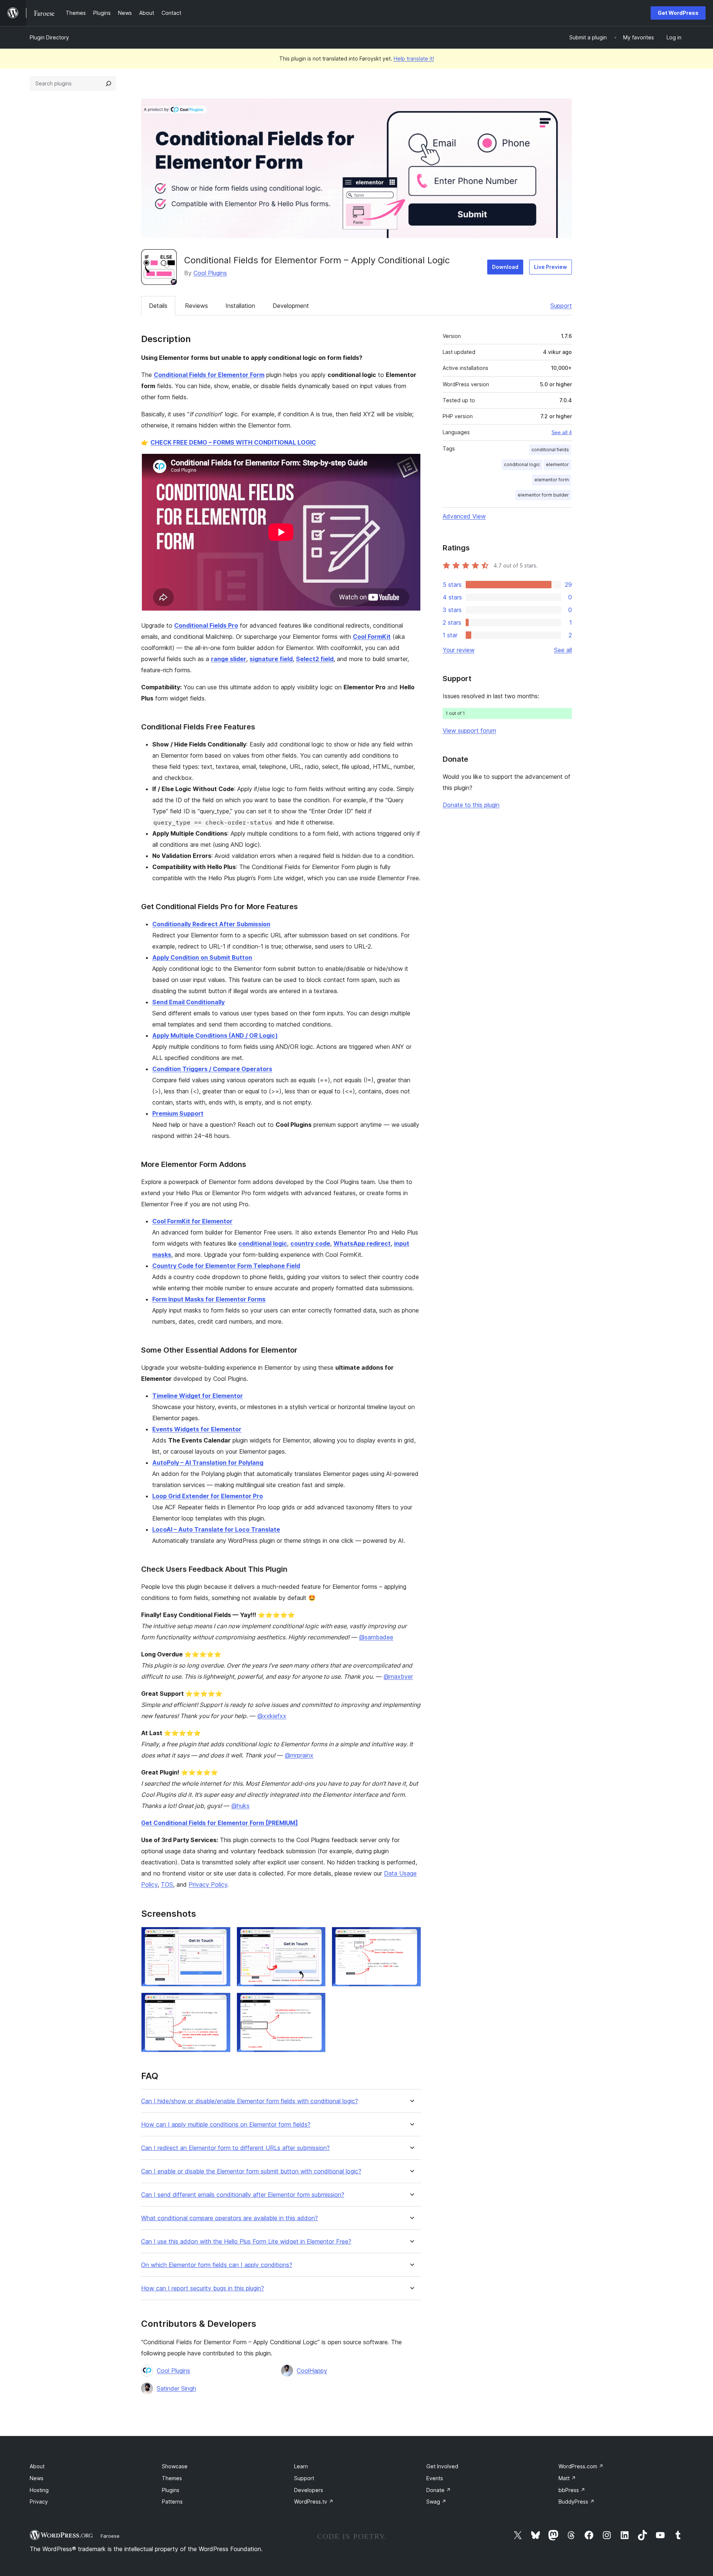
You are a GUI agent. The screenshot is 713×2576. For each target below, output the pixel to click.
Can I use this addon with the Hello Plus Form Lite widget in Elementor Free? (246, 2242)
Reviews (196, 306)
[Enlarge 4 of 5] (221, 2003)
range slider (229, 659)
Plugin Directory (49, 37)
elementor (557, 464)
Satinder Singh (176, 2388)
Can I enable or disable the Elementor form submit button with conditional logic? (251, 2171)
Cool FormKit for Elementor (192, 1221)
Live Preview (551, 267)
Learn (301, 2466)
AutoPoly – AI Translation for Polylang (208, 1463)
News (37, 2478)
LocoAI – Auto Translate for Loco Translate (216, 1529)
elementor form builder (543, 495)
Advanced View (464, 516)
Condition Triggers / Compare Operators (212, 1069)
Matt (567, 2478)
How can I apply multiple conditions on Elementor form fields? (226, 2125)
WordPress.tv (314, 2502)
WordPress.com (581, 2466)
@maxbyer (398, 1676)
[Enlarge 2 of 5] (316, 1937)
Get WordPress (678, 13)
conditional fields (550, 450)
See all (563, 650)
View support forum (469, 731)
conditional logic (263, 1243)
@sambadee (376, 1637)
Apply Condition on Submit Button (202, 957)
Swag (436, 2502)
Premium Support (178, 1113)
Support (561, 306)
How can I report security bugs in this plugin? (203, 2288)
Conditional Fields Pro (206, 625)
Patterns (172, 2502)
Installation (240, 306)
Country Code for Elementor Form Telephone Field (226, 1266)
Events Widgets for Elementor (197, 1429)
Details (158, 306)
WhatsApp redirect (362, 1243)
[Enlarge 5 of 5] (316, 2003)
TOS (167, 1884)
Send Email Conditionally (188, 1002)
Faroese (110, 2536)
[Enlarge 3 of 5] (411, 1937)
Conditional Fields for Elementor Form (209, 375)
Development (291, 306)
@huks (240, 1806)
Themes (172, 2478)
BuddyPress (577, 2502)
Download (505, 267)
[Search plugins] (108, 84)
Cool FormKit (372, 637)
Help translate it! (414, 58)
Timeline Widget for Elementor (198, 1396)
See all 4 (562, 432)
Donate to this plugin (471, 805)
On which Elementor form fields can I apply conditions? (217, 2265)
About (37, 2466)
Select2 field (315, 659)
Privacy (39, 2502)
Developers (309, 2490)
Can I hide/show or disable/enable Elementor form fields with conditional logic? (250, 2101)
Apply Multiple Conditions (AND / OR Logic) (215, 1035)
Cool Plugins (210, 273)
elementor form (552, 480)
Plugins (171, 2490)
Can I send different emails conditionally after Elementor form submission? (243, 2195)
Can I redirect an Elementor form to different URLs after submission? (235, 2148)
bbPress (572, 2490)
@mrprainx (299, 1755)
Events (435, 2478)
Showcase (175, 2466)
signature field (271, 659)
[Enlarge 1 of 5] (221, 1937)
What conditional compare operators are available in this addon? (229, 2218)
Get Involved (442, 2466)
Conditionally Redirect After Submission (211, 924)
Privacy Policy (208, 1884)
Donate (439, 2490)
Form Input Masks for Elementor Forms (209, 1299)
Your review (459, 650)
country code (310, 1243)
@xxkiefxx (272, 1716)
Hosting (39, 2490)
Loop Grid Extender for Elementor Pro (208, 1496)
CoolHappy (312, 2371)
